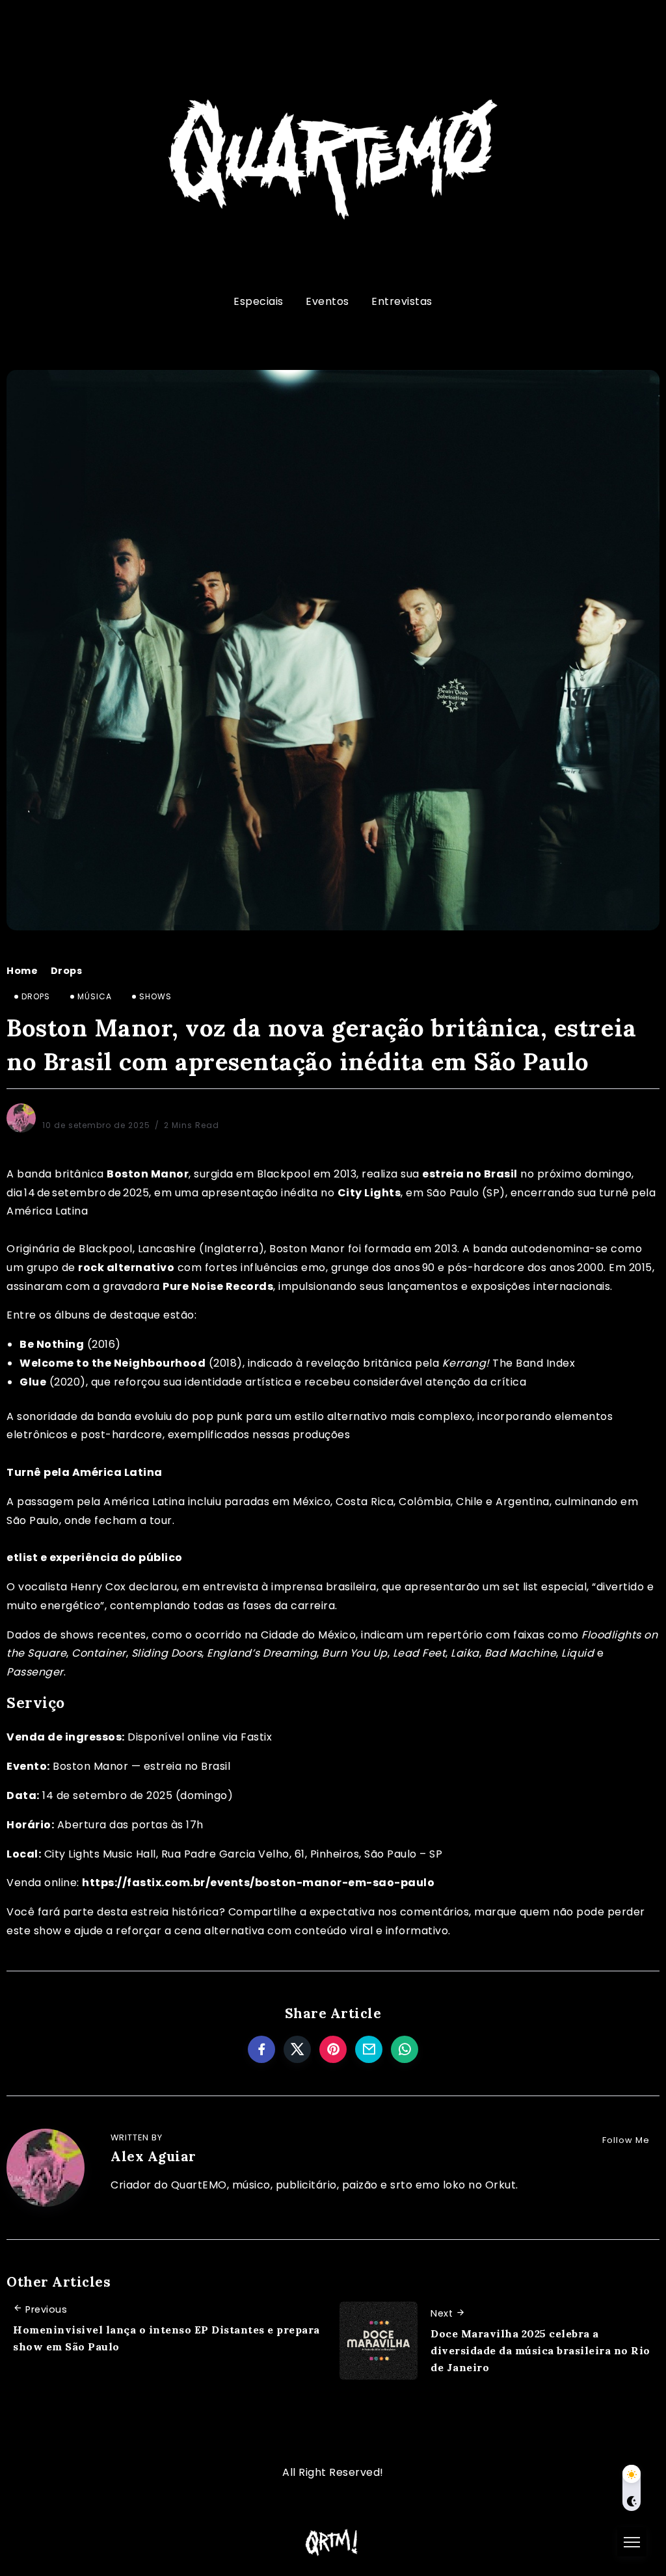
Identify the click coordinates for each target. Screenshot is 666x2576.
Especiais (259, 301)
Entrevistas (402, 301)
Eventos (327, 301)
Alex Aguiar (69, 1109)
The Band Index (534, 1363)
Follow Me (626, 2140)
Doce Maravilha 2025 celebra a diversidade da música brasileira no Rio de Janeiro (540, 2350)
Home (22, 971)
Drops (67, 971)
